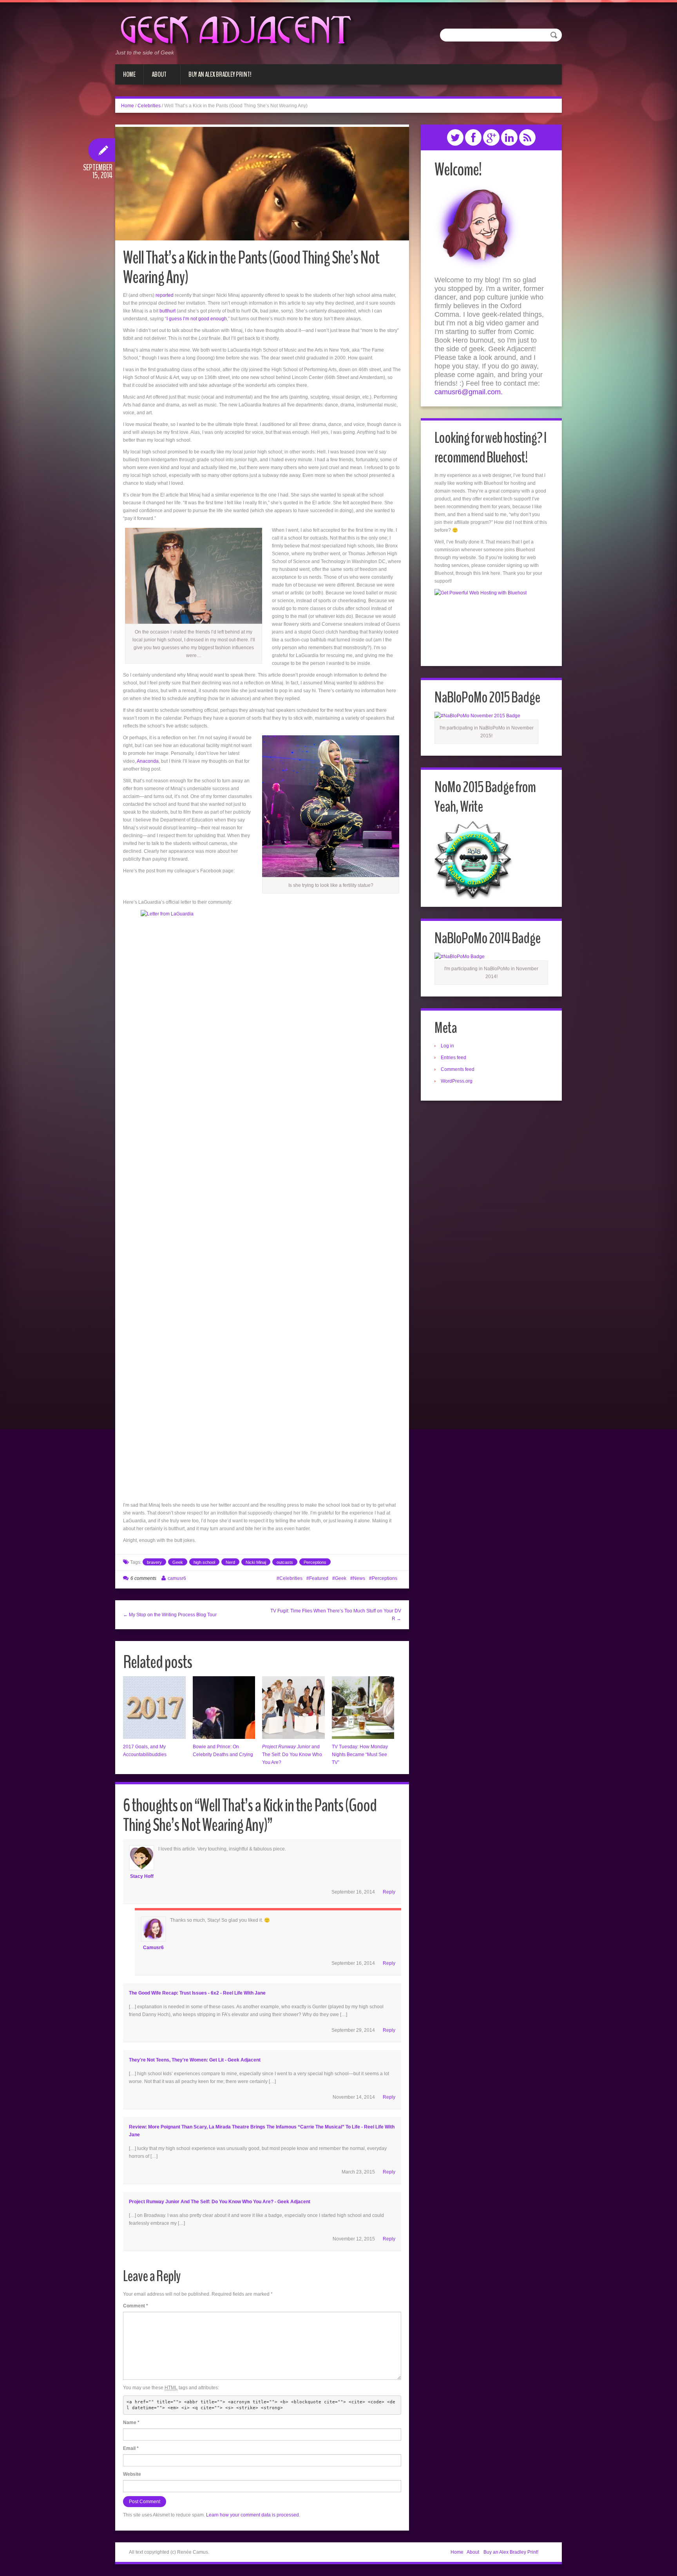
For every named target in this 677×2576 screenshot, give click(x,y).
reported (165, 295)
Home (129, 74)
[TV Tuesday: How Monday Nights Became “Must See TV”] (363, 1708)
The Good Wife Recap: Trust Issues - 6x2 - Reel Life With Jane (197, 1993)
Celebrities (149, 106)
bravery (154, 1562)
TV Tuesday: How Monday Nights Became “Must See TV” (360, 1755)
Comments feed (458, 1069)
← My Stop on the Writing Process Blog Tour (170, 1615)
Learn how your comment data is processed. (253, 2515)
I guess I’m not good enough (197, 319)
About (155, 77)
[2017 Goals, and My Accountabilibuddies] (154, 1708)
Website (132, 2474)
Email (131, 2448)
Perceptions (315, 1562)
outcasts (285, 1562)
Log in (447, 1046)
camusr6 (177, 1578)
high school (204, 1562)
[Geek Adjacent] (235, 29)
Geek (178, 1562)
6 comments (143, 1578)
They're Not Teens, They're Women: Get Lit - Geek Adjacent (195, 2060)
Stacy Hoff (142, 1876)
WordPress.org (457, 1081)
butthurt (167, 311)
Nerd (230, 1562)
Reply (389, 1892)
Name (131, 2423)
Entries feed (453, 1058)
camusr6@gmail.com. (469, 392)
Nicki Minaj (256, 1562)
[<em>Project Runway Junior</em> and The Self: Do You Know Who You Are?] (293, 1708)
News (359, 1578)
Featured (319, 1578)
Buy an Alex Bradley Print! (216, 77)
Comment (136, 2306)
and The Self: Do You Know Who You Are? (292, 1755)
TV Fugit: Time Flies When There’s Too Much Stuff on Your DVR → (336, 1615)
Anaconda (148, 761)
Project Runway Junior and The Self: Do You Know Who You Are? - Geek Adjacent (220, 2202)
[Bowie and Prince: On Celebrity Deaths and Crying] (224, 1708)
